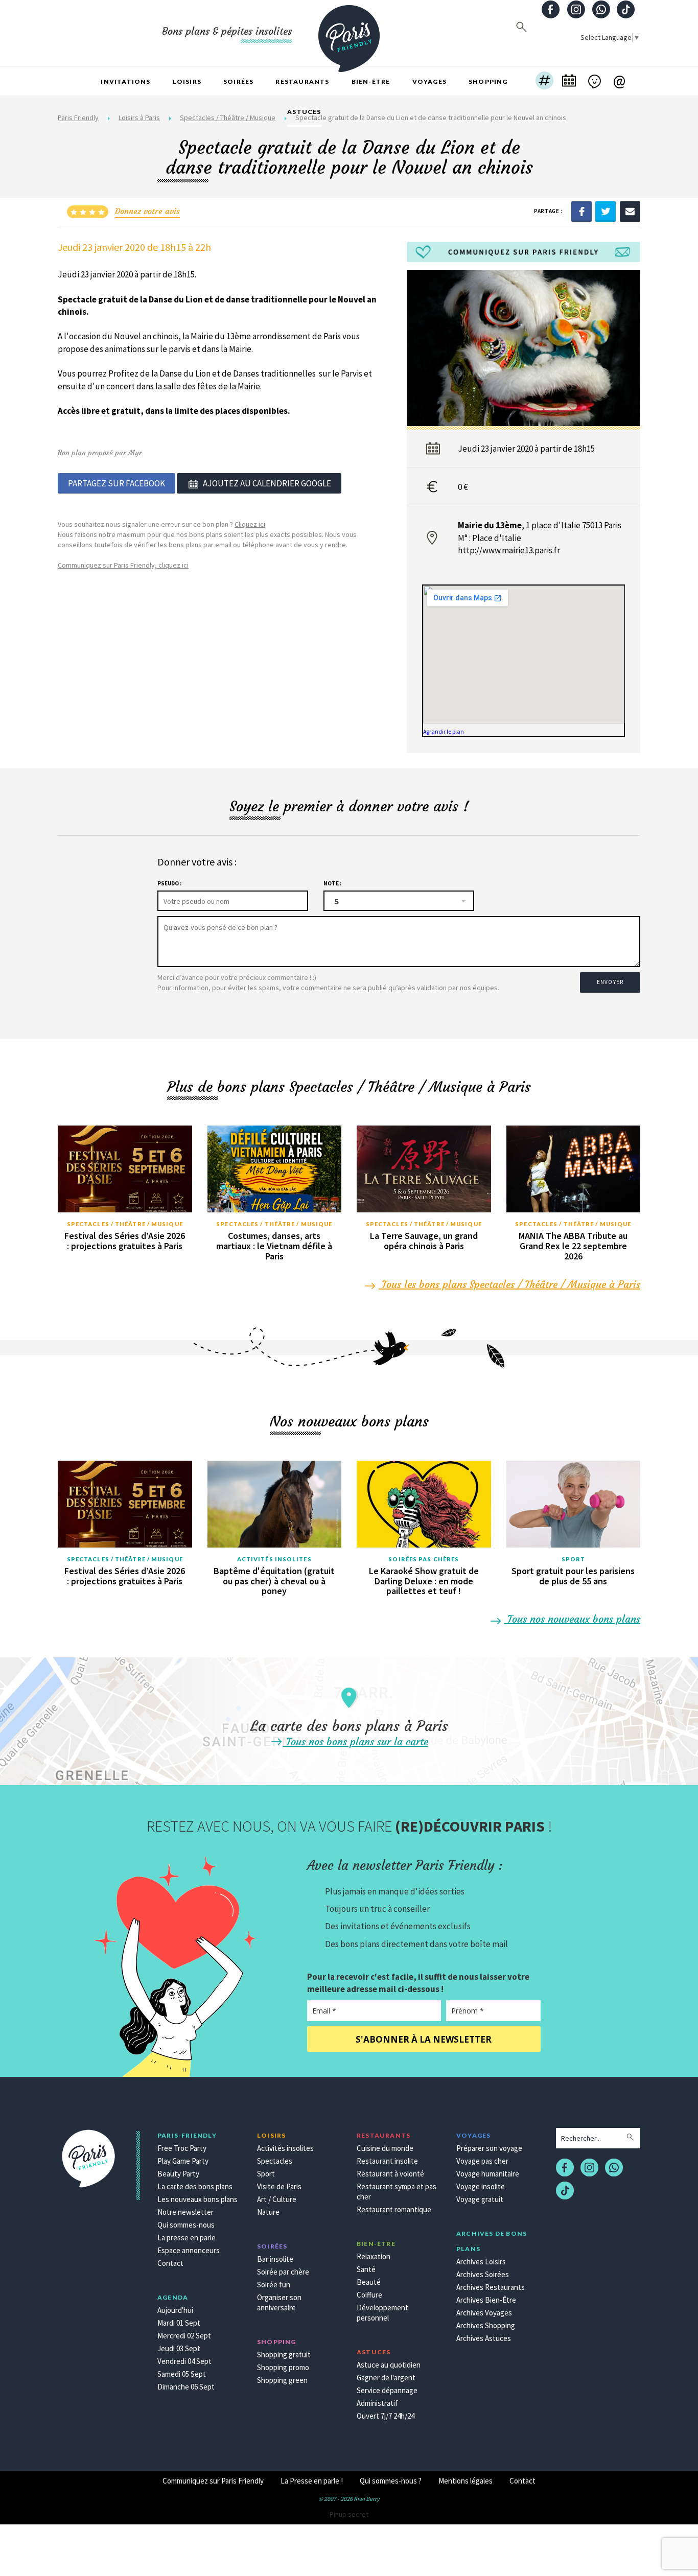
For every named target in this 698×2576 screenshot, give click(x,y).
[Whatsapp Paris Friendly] (601, 10)
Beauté (369, 2282)
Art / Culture (277, 2199)
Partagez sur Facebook (117, 483)
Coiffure (369, 2295)
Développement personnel (382, 2313)
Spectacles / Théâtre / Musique (125, 1224)
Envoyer (610, 982)
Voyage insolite (481, 2186)
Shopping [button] (488, 81)
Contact (170, 2263)
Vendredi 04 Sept (184, 2361)
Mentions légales (466, 2481)
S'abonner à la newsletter (424, 2039)
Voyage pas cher (482, 2161)
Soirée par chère (283, 2272)
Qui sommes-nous (186, 2225)
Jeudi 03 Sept (179, 2348)
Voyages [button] (429, 81)
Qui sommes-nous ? (391, 2481)
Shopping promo (283, 2367)
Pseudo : (169, 883)
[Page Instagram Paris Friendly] (576, 10)
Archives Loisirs (481, 2262)
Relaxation (374, 2256)
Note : (332, 883)
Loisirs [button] (187, 81)
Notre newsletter (185, 2212)
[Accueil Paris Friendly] (349, 33)
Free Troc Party (182, 2148)
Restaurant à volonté (390, 2174)
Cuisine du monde (385, 2148)
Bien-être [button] (371, 81)
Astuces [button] (304, 112)
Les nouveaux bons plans (197, 2199)
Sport (574, 1559)
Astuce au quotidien (389, 2365)
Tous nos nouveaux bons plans (572, 1619)
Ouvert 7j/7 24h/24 (386, 2416)
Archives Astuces (484, 2338)
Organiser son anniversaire (279, 2302)
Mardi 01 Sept (179, 2323)
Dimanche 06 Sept (186, 2387)
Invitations (125, 81)
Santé (366, 2269)
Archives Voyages (484, 2313)
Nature (268, 2212)
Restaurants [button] (302, 81)
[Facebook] (581, 211)
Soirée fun (274, 2285)
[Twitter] (606, 211)
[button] (544, 82)
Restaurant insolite (387, 2161)
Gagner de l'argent (386, 2378)
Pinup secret (349, 2514)
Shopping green (282, 2380)
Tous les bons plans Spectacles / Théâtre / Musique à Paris (509, 1284)
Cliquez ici (250, 524)
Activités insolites (274, 1559)
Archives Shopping (486, 2325)
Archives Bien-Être (486, 2300)
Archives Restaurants (491, 2287)
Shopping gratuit (284, 2355)
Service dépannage (387, 2390)
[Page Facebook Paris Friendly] (551, 10)
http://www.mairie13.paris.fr (509, 550)
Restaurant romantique (394, 2209)
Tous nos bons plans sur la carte (356, 1741)
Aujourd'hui (175, 2310)
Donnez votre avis (147, 211)
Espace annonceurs (189, 2250)
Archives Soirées (483, 2274)
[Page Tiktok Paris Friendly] (626, 10)
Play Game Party (183, 2161)
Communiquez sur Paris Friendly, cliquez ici (123, 565)
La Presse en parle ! (312, 2481)
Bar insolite (275, 2259)
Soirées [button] (238, 81)
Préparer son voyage (489, 2148)
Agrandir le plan (444, 731)
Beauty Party (178, 2174)
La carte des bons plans (195, 2186)
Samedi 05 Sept (182, 2374)
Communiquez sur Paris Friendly (213, 2481)
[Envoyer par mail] (630, 211)
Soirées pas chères (424, 1559)
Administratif (377, 2403)
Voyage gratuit (480, 2199)
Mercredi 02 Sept (184, 2336)
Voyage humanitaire (488, 2174)
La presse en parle (187, 2238)
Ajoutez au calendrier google (267, 483)
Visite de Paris (279, 2186)
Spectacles (275, 2161)
